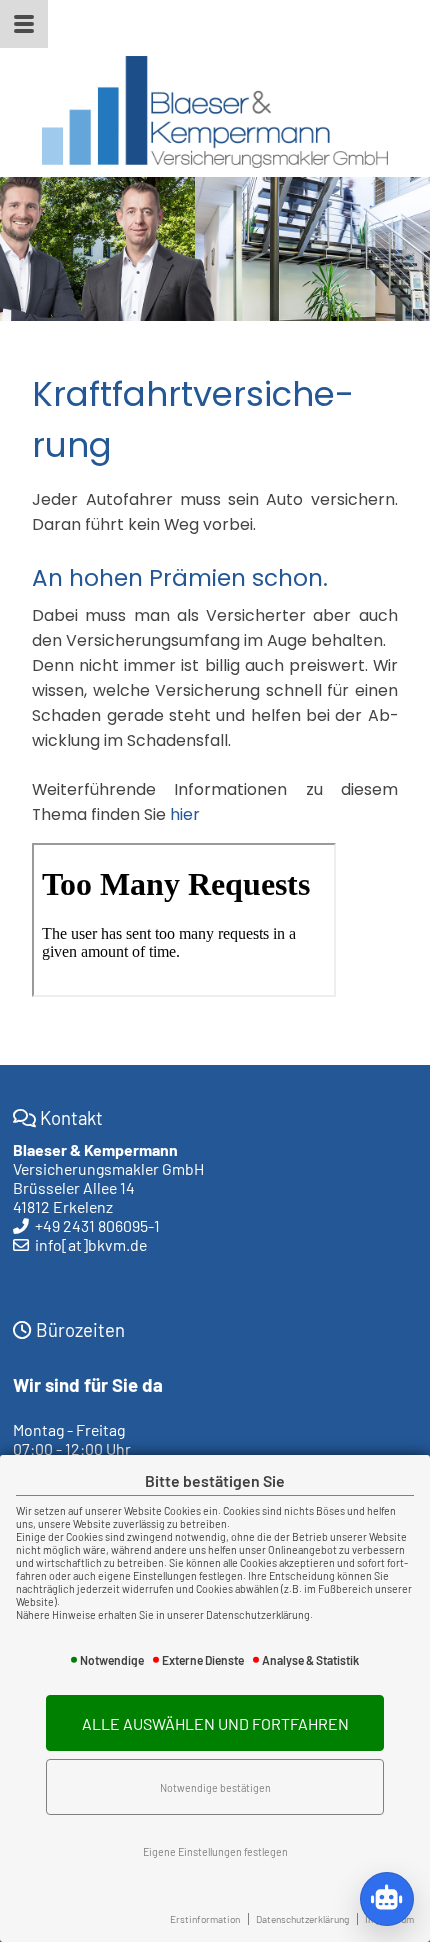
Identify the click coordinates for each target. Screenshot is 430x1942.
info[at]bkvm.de (91, 1244)
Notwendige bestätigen (215, 1787)
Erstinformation (205, 1919)
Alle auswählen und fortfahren (215, 1723)
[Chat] (387, 1899)
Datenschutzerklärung (302, 1919)
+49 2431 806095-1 (97, 1225)
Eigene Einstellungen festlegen (215, 1851)
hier (185, 814)
